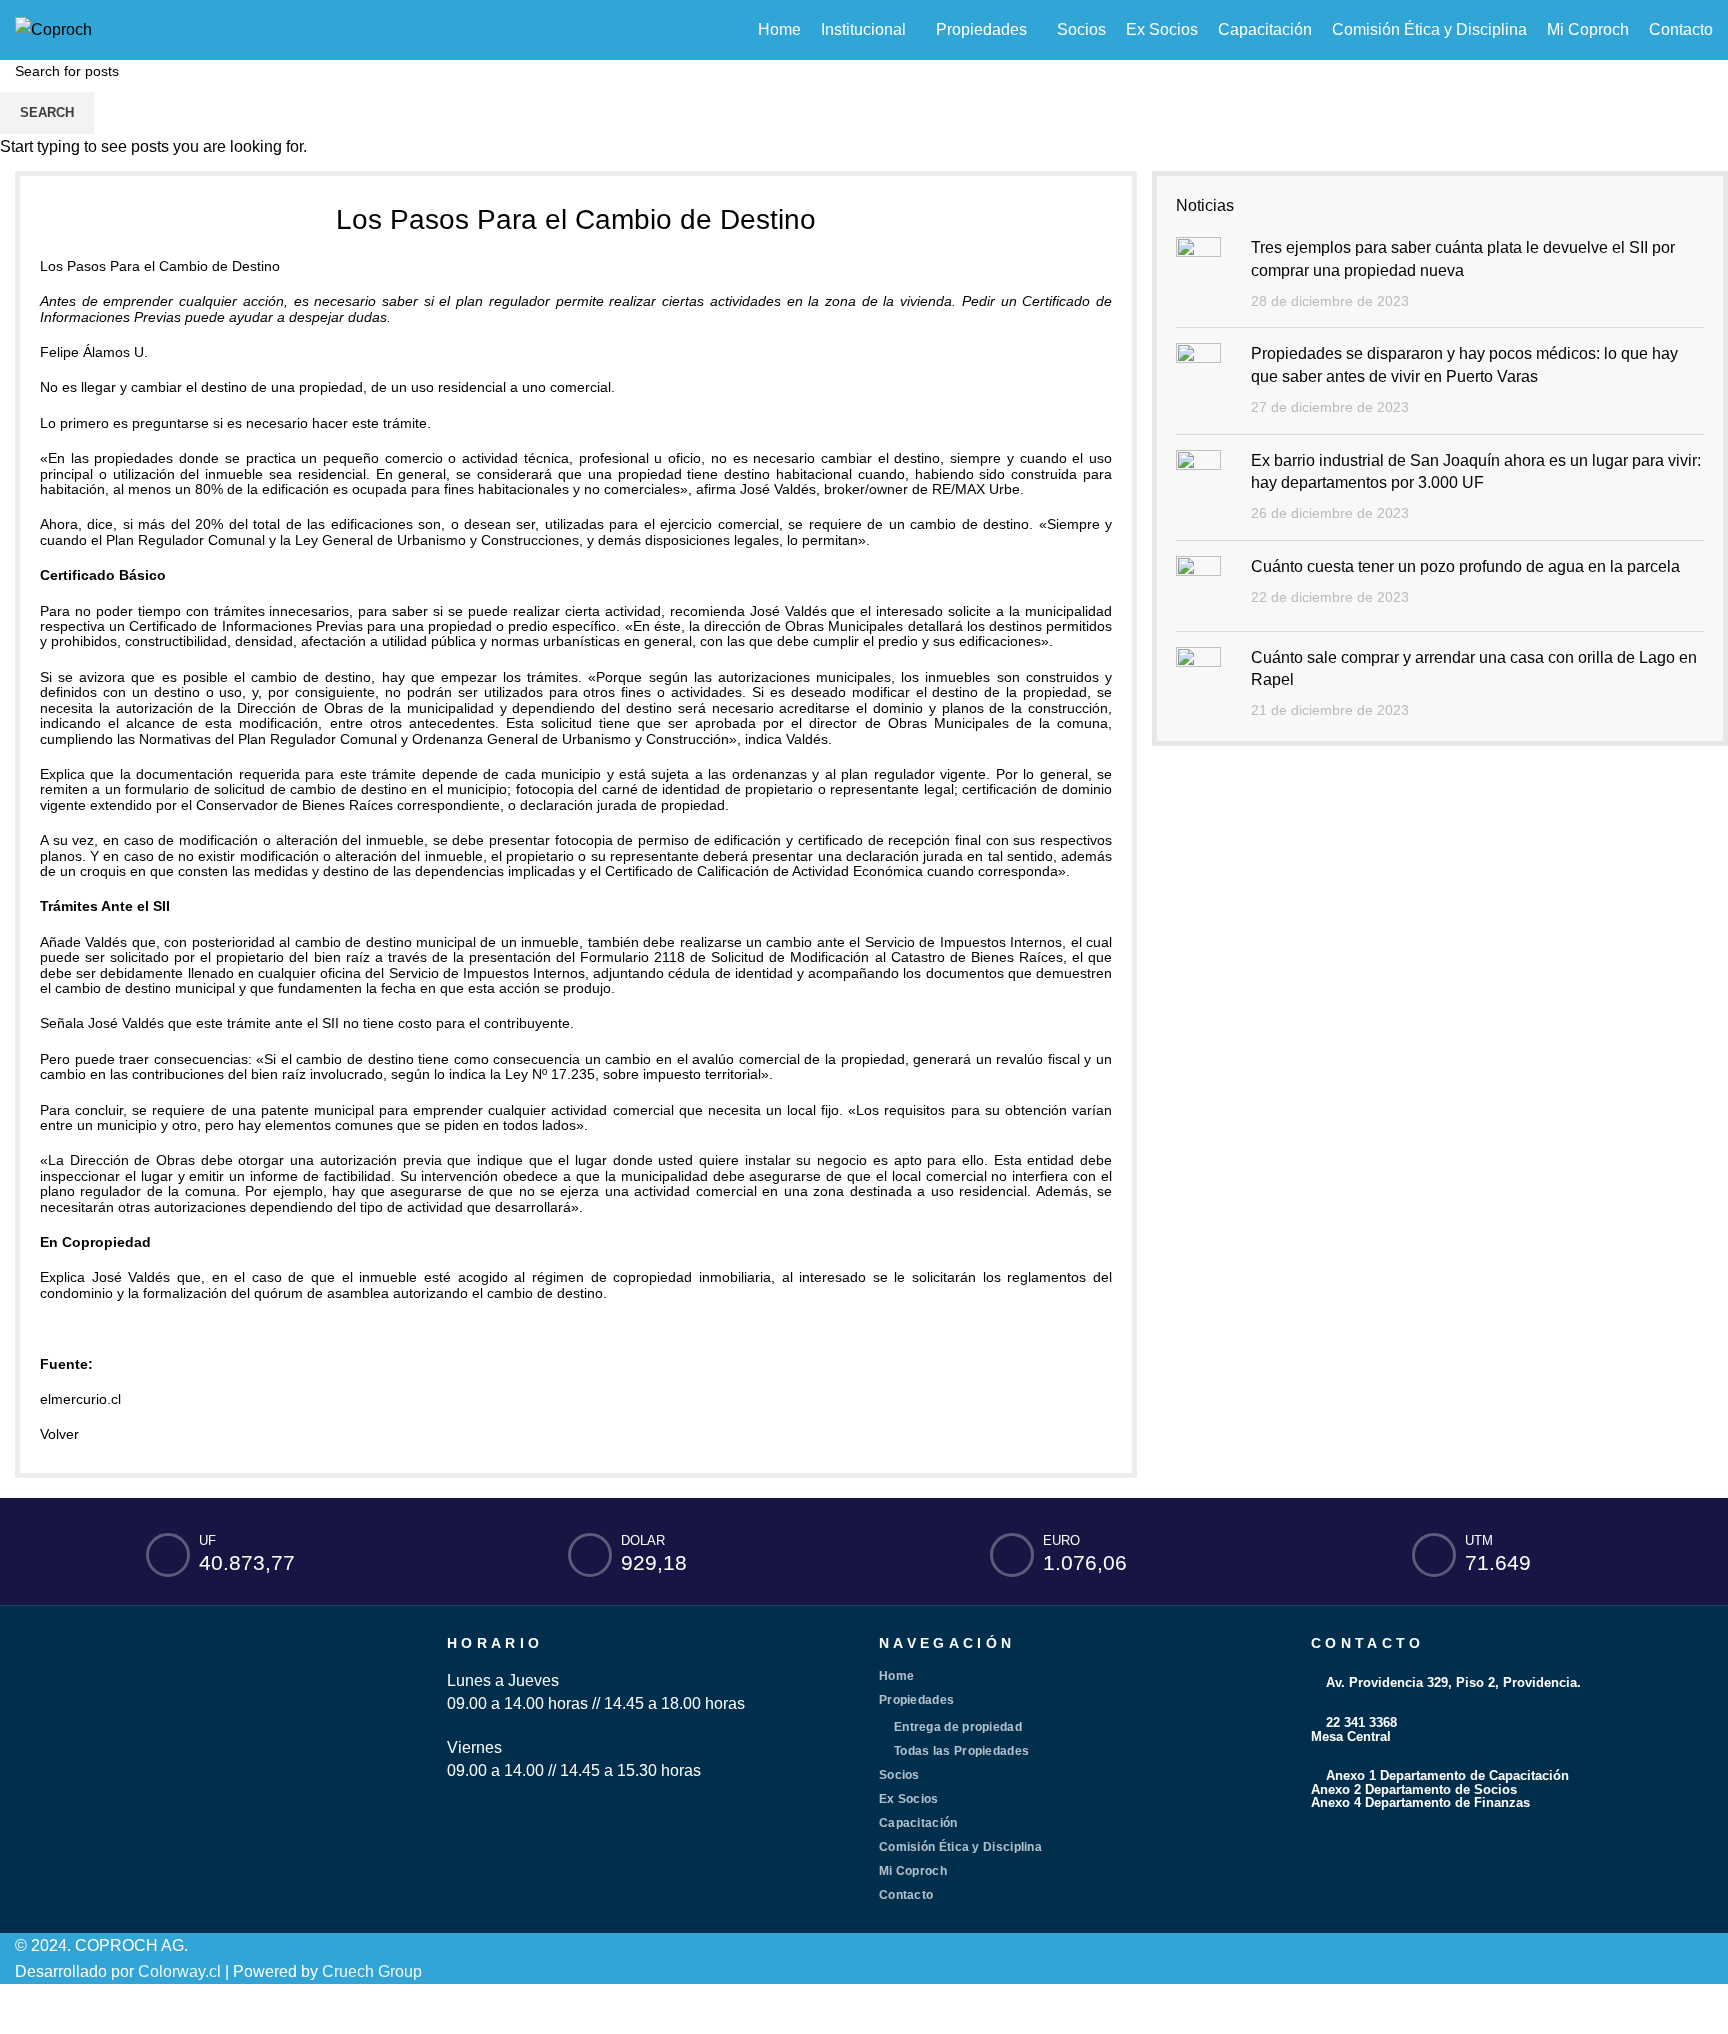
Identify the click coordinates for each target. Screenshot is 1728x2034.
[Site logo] (53, 28)
